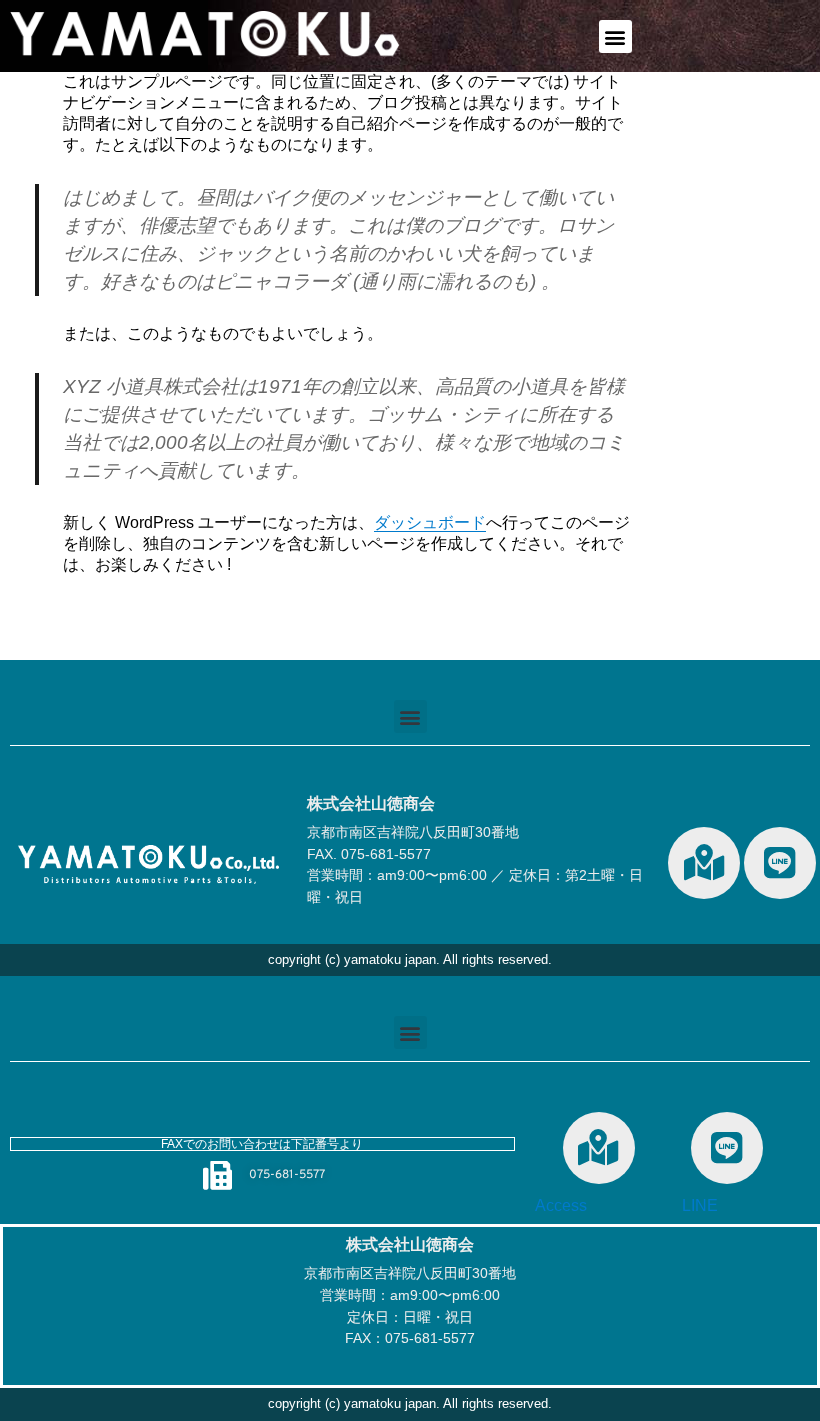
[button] (615, 36)
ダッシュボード (430, 522)
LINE (700, 1205)
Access (561, 1205)
